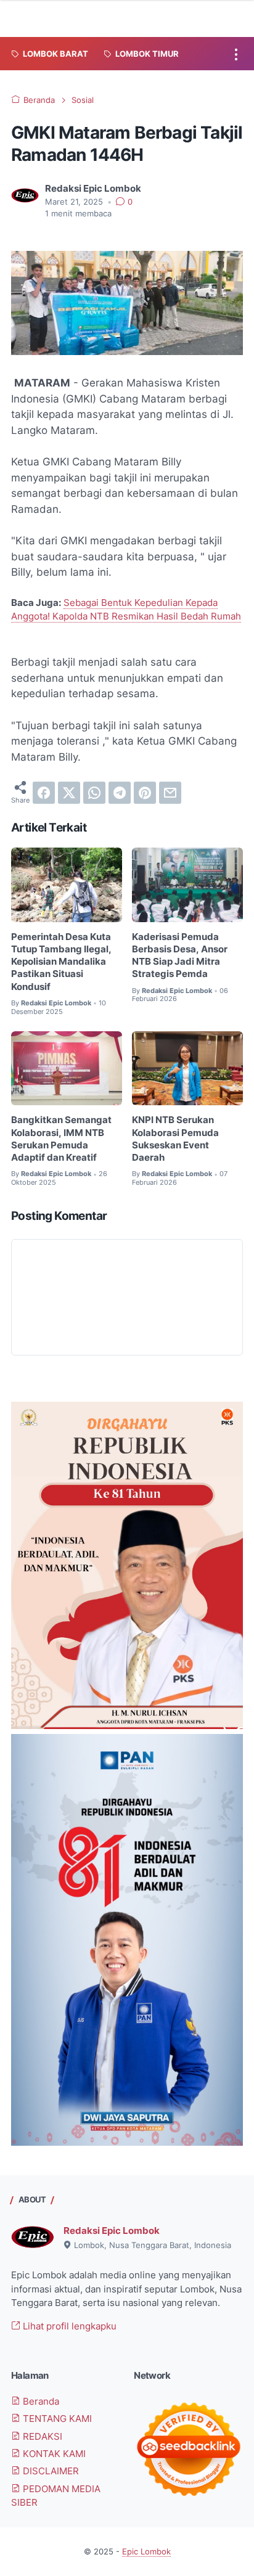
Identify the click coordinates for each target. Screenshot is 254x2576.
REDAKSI (41, 2437)
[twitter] (69, 793)
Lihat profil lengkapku (68, 2326)
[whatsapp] (94, 793)
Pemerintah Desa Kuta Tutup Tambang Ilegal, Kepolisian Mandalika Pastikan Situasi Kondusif (61, 962)
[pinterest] (145, 793)
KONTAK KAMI (53, 2454)
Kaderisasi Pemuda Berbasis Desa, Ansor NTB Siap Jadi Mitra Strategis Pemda (180, 956)
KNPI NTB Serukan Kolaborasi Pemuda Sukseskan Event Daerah (175, 1139)
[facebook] (44, 793)
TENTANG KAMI (56, 2419)
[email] (170, 793)
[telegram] (120, 793)
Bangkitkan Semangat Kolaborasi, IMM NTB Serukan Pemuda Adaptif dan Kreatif (61, 1139)
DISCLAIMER (50, 2471)
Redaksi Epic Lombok (112, 2231)
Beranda (40, 2402)
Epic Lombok (146, 2552)
